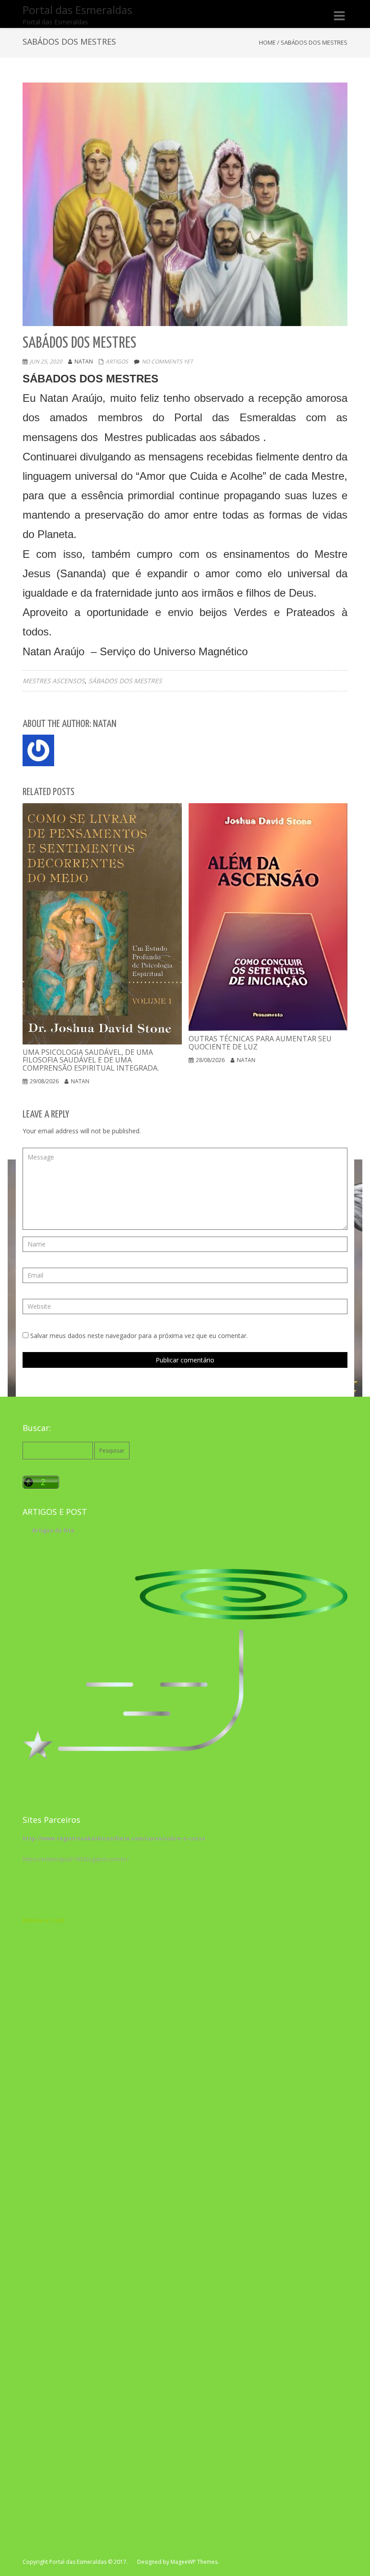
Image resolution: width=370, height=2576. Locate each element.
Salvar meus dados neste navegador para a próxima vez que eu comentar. (139, 1336)
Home (267, 42)
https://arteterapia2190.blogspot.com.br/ (76, 1859)
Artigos (117, 361)
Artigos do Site (53, 1530)
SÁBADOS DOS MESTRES (125, 681)
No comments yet (167, 361)
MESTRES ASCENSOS (54, 681)
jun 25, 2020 (46, 361)
